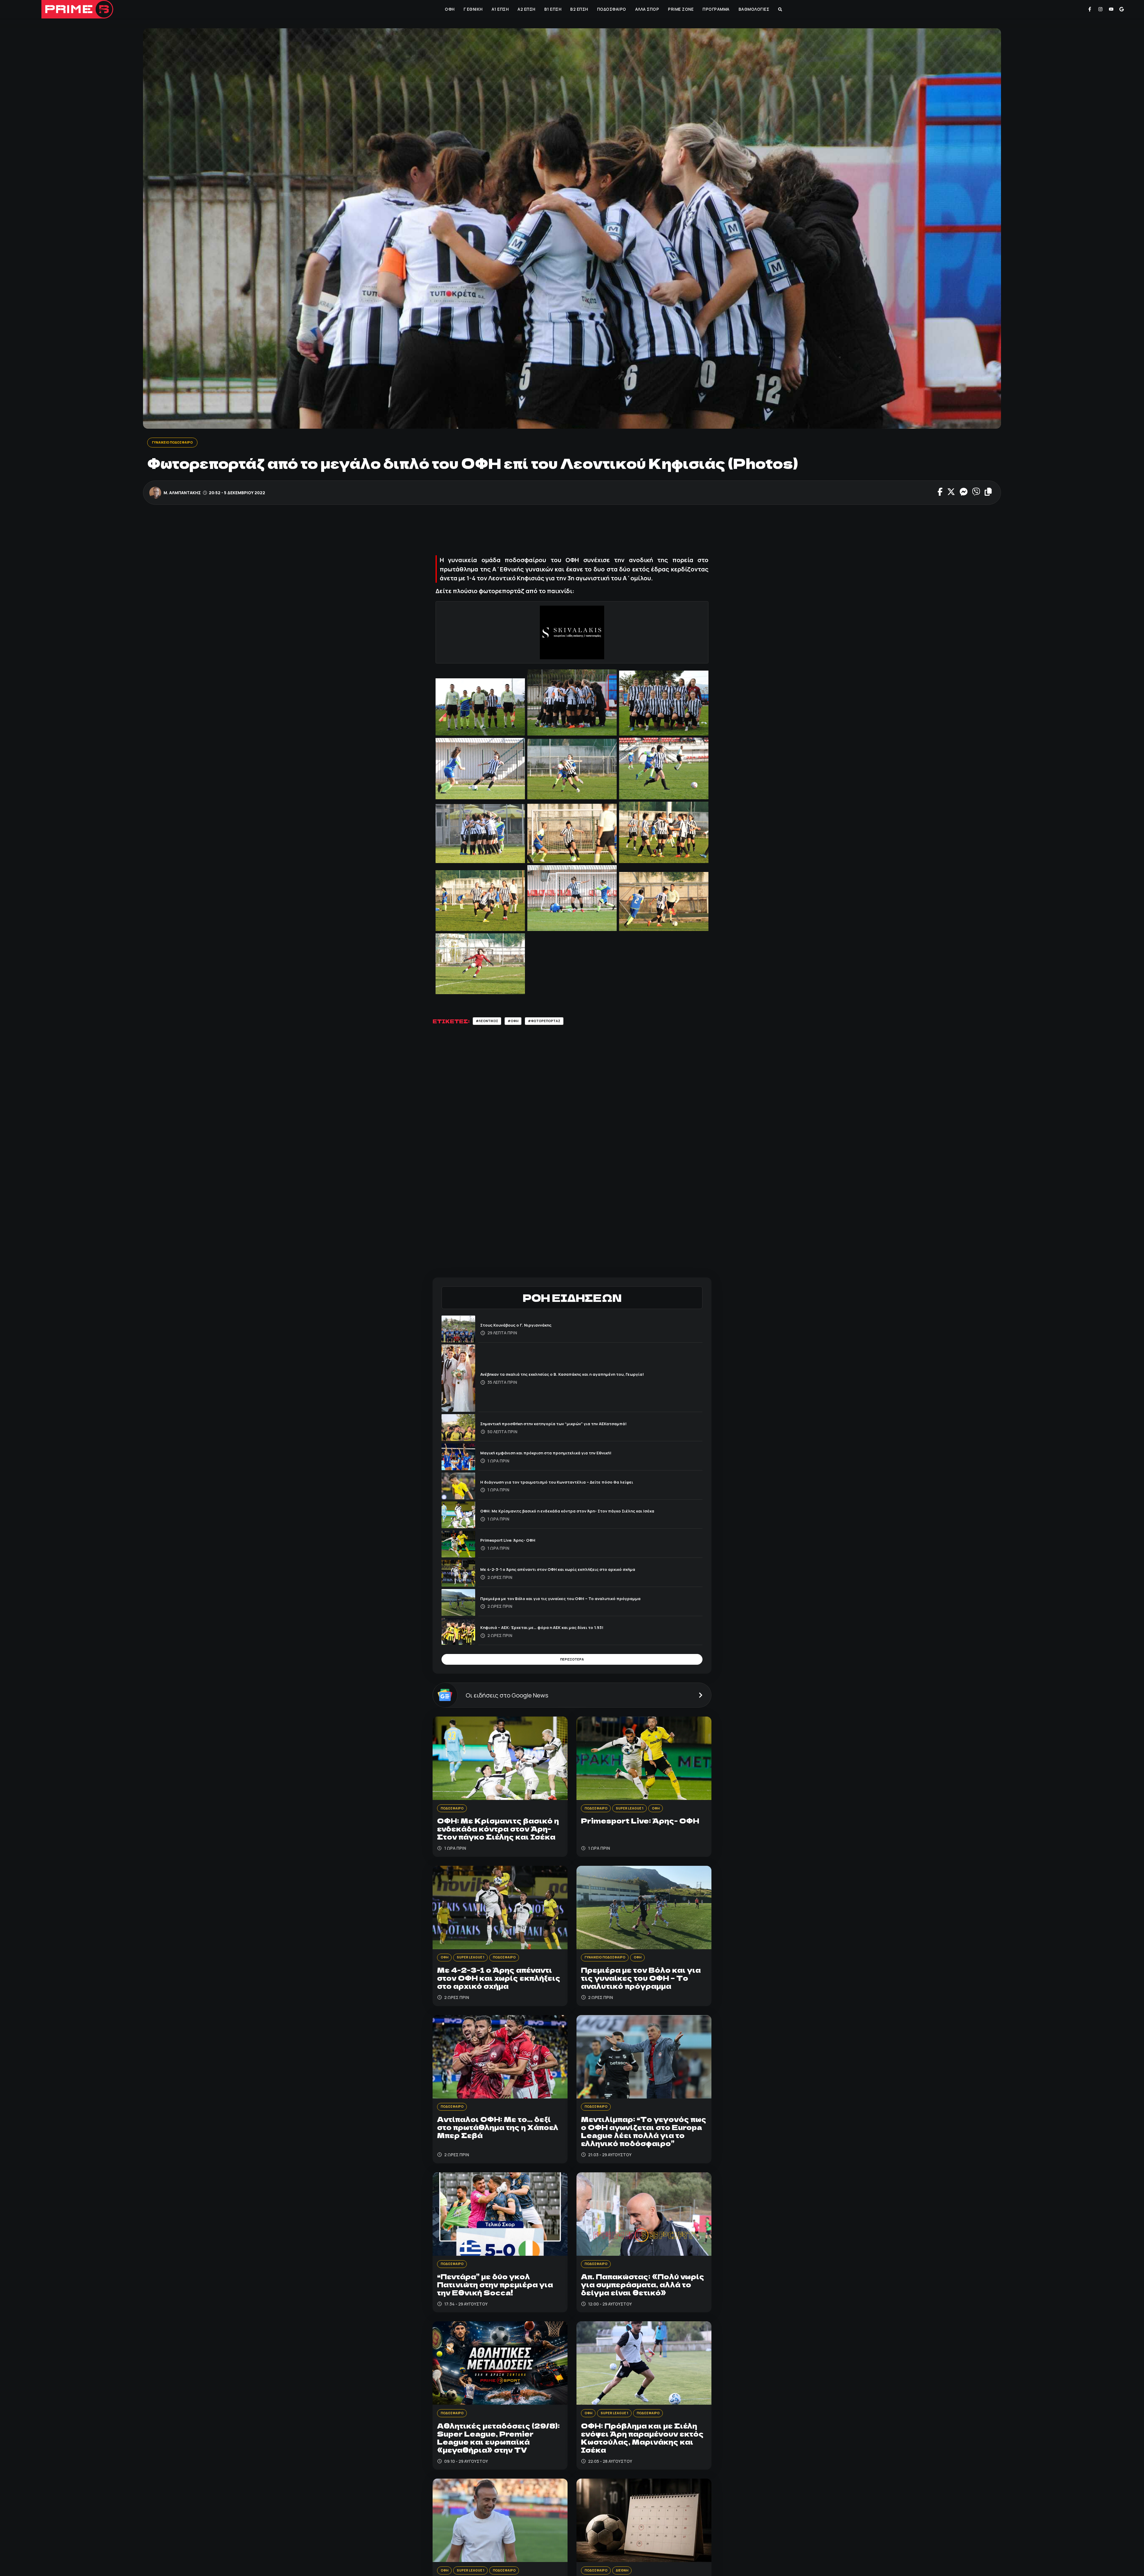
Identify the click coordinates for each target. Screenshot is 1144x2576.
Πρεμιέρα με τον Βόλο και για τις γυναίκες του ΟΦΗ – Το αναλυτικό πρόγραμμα (576, 1574)
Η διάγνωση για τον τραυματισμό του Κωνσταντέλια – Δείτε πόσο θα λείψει (572, 1457)
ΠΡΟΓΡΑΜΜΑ (715, 9)
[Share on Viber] (976, 493)
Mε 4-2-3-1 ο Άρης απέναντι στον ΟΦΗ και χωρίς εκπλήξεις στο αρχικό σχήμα (574, 1545)
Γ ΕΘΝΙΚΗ (472, 9)
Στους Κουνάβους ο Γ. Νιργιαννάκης (524, 1301)
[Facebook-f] (1090, 9)
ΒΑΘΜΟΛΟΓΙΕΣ (753, 9)
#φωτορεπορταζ (556, 1023)
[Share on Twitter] (951, 493)
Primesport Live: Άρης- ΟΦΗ (515, 1516)
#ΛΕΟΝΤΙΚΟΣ (490, 1023)
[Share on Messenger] (964, 493)
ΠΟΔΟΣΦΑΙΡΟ (611, 9)
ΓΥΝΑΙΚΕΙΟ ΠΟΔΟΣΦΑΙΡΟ (177, 443)
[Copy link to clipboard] (988, 493)
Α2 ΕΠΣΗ (526, 9)
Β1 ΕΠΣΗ (552, 9)
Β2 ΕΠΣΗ (579, 9)
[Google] (1122, 9)
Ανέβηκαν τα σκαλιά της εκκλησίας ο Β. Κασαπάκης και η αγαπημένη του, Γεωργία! (580, 1350)
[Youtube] (1111, 9)
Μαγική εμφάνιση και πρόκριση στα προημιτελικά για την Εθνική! (559, 1428)
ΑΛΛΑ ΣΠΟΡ (647, 9)
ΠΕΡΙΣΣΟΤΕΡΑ (572, 1637)
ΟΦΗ (449, 9)
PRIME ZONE (680, 9)
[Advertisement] (572, 532)
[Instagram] (1101, 9)
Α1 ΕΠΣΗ (500, 9)
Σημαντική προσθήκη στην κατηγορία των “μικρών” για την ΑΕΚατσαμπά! (569, 1399)
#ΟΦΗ (520, 1023)
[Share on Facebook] (940, 493)
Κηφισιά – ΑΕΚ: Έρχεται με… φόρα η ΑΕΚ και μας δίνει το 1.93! (554, 1603)
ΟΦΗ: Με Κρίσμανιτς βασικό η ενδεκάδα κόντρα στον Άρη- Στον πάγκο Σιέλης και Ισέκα (586, 1486)
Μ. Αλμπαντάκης (182, 493)
